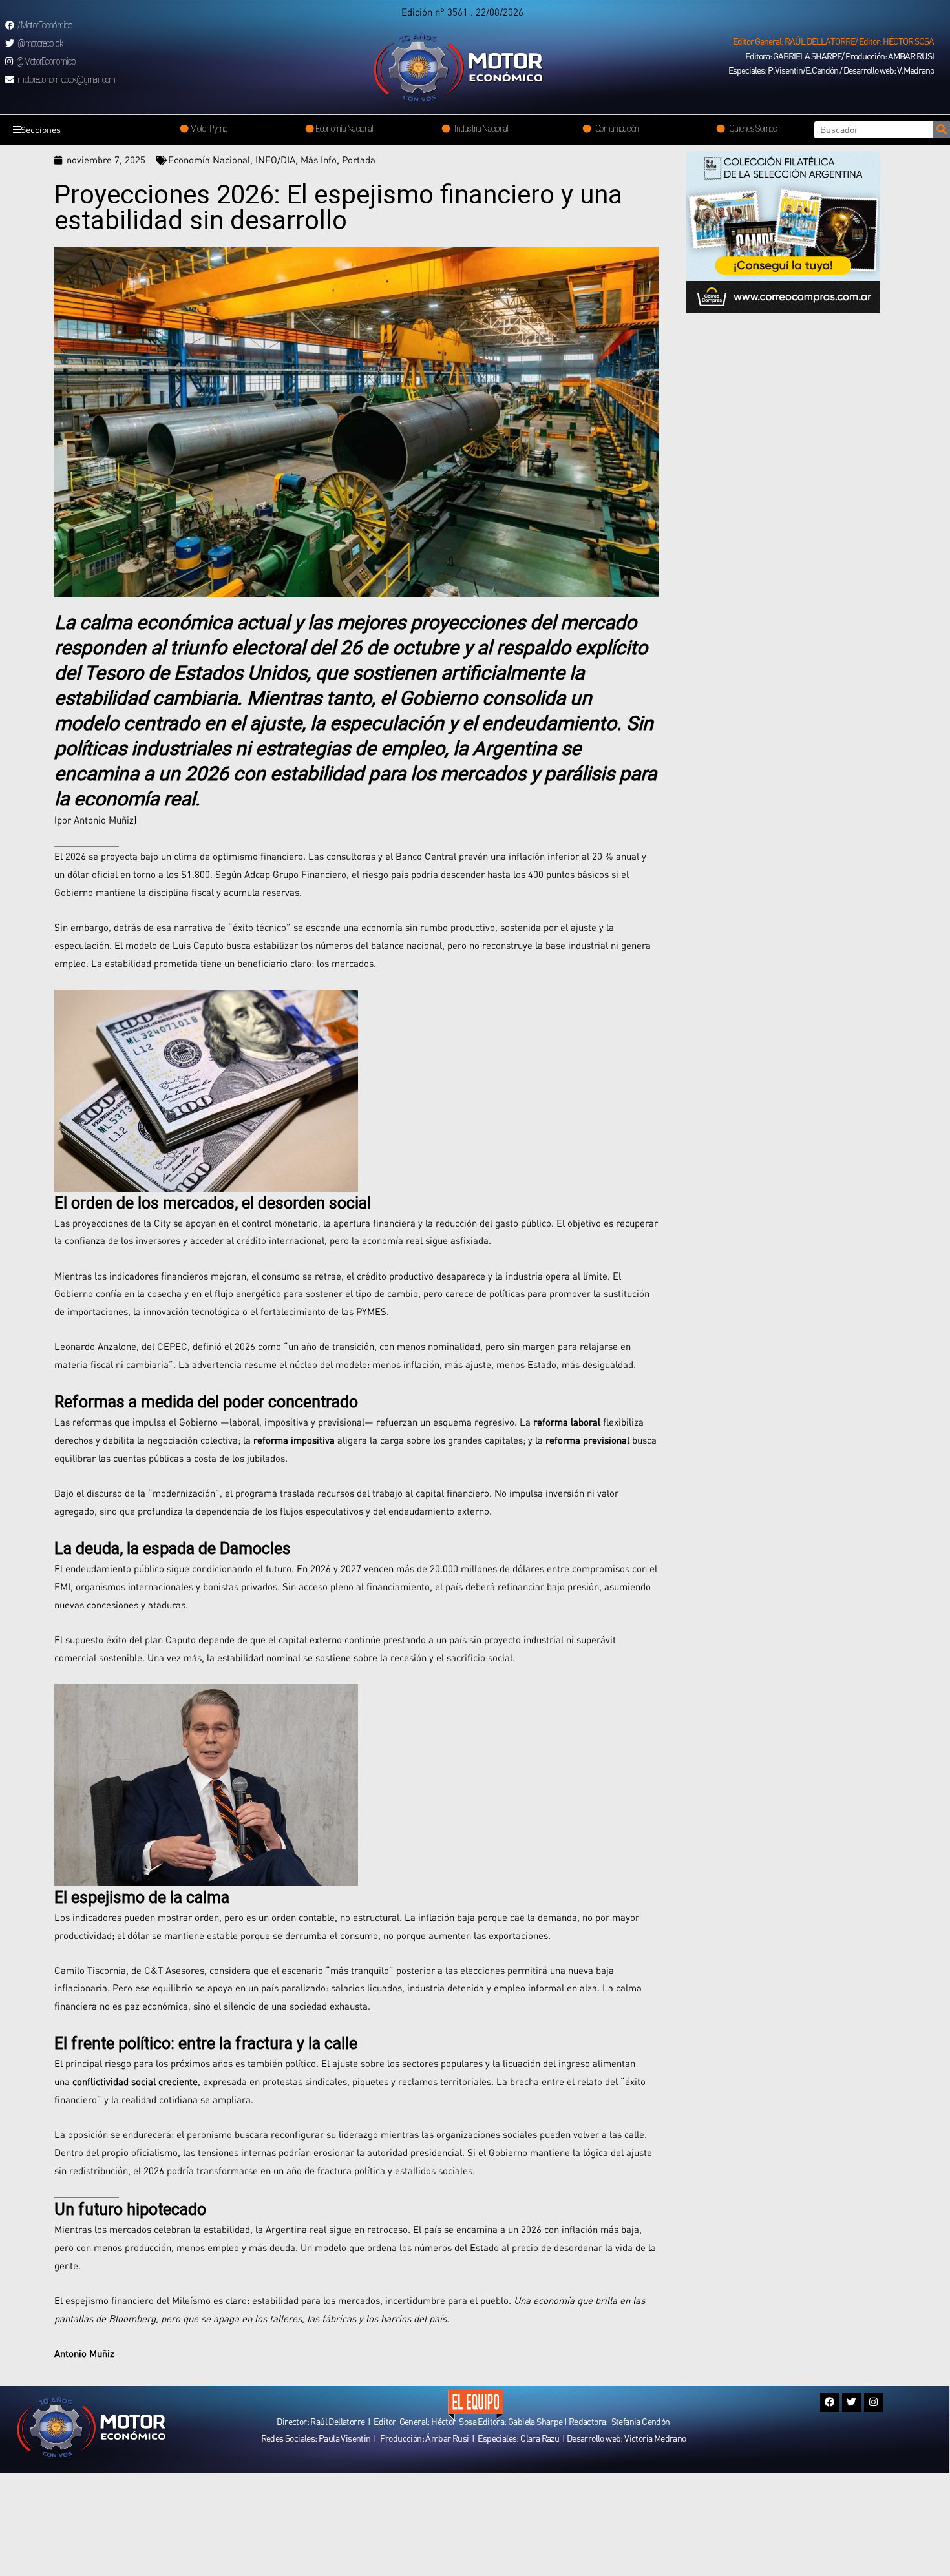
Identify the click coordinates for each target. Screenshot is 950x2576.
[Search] (942, 130)
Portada (359, 160)
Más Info (319, 160)
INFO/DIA (275, 160)
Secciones (41, 130)
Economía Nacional (209, 160)
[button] (833, 41)
